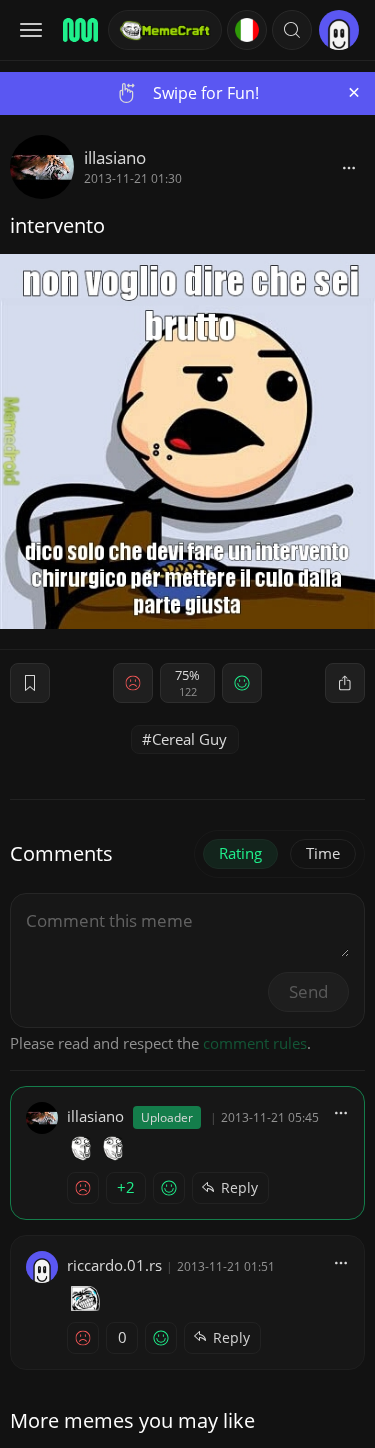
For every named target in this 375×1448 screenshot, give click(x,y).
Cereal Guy (189, 739)
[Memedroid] (79, 30)
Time (323, 853)
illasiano (115, 157)
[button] (292, 30)
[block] (349, 167)
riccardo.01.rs (114, 1265)
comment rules (255, 1043)
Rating (240, 853)
